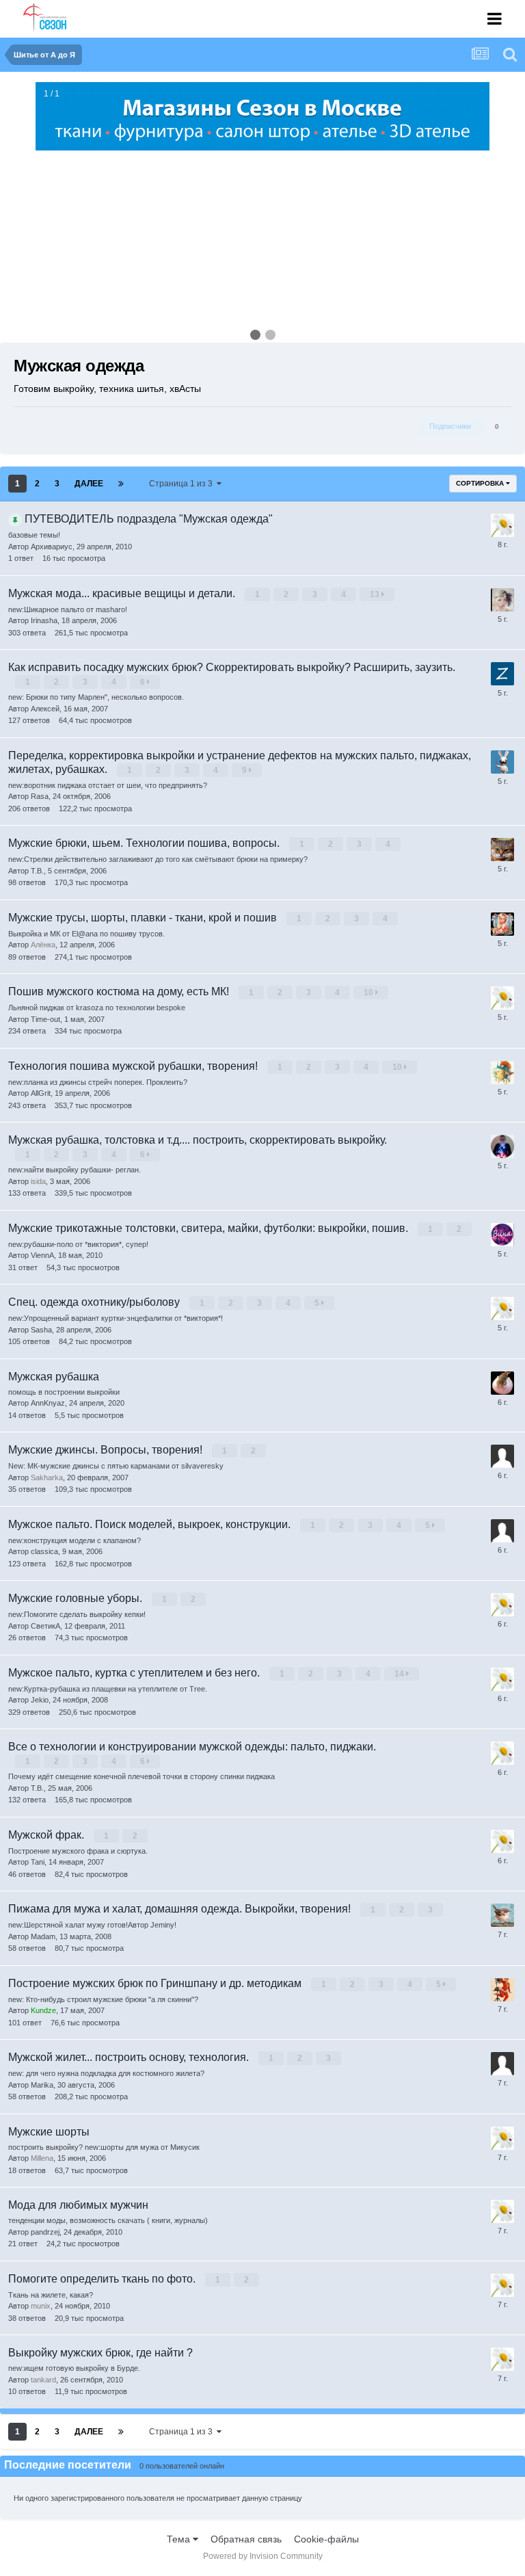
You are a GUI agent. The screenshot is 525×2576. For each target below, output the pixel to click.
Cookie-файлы (326, 2539)
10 (369, 993)
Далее (89, 484)
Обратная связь (246, 2539)
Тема (180, 2539)
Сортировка (481, 483)
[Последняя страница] (121, 484)
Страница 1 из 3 (183, 484)
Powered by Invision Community (263, 2556)
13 (376, 594)
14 (400, 1674)
